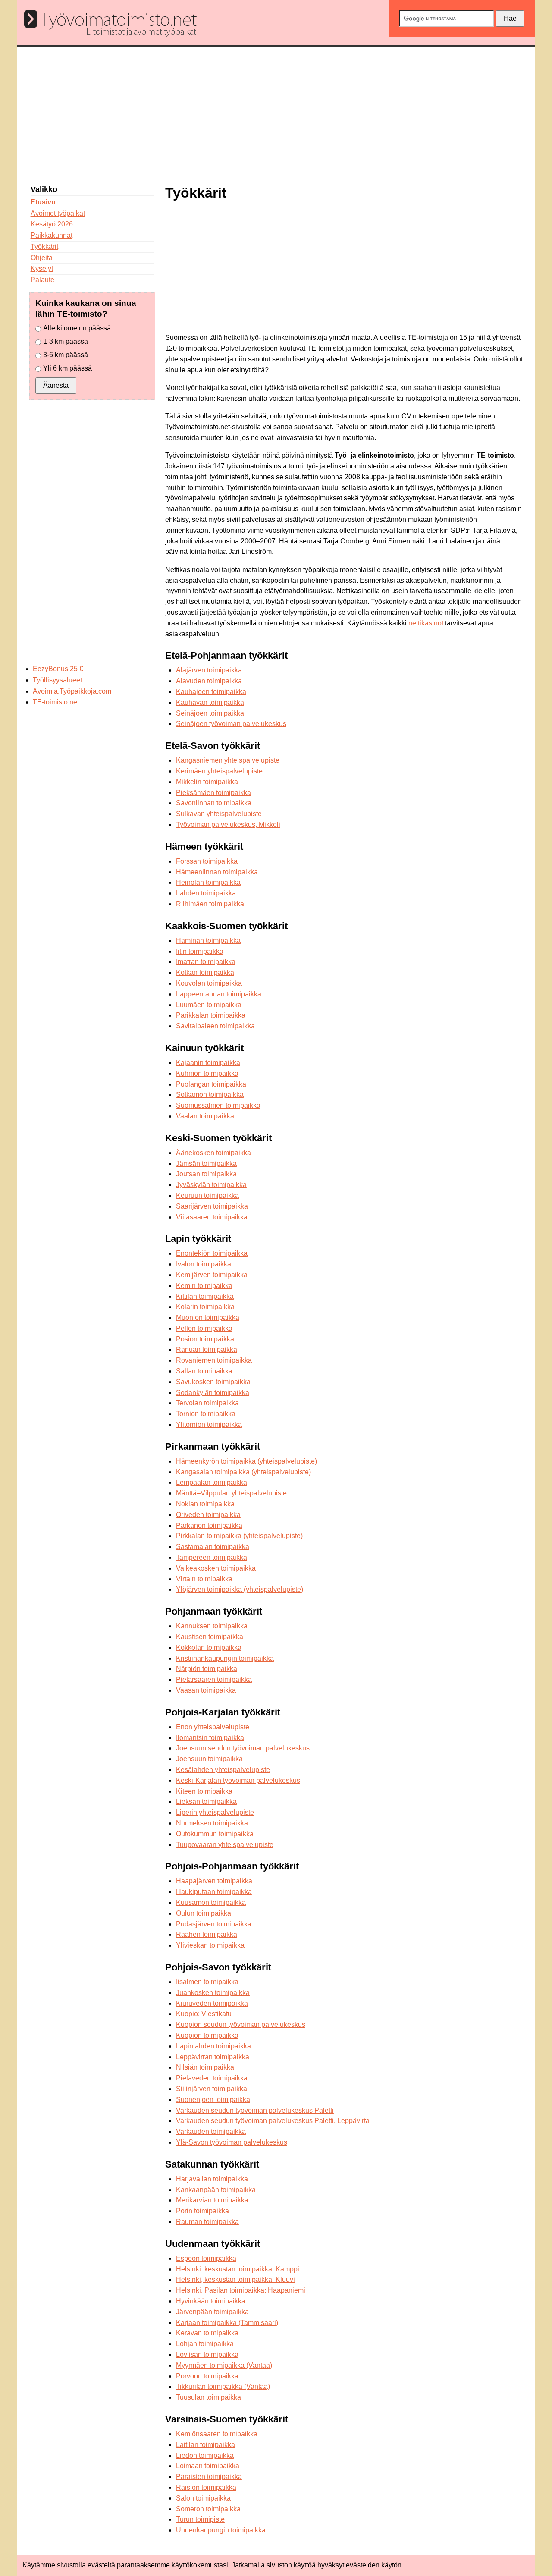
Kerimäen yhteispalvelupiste (219, 771)
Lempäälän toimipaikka (212, 1482)
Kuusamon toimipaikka (211, 1902)
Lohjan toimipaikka (205, 2344)
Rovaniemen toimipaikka (214, 1360)
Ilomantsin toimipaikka (210, 1738)
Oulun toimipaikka (204, 1913)
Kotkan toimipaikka (205, 972)
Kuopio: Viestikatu (204, 2014)
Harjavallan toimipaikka (212, 2179)
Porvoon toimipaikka (207, 2376)
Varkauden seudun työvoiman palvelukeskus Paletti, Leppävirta (273, 2121)
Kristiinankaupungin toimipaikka (225, 1658)
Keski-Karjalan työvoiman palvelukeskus (238, 1780)
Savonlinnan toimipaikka (214, 803)
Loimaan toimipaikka (208, 2466)
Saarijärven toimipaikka (212, 1206)
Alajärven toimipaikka (209, 670)
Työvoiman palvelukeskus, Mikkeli (228, 825)
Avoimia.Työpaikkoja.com (72, 691)
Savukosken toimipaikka (213, 1382)
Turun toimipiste (200, 2519)
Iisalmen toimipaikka (207, 1982)
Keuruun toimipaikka (207, 1195)
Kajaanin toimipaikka (208, 1063)
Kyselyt (42, 269)
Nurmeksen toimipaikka (212, 1823)
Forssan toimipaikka (207, 861)
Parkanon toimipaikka (209, 1525)
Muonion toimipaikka (208, 1318)
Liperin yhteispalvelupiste (215, 1812)
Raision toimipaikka (206, 2487)
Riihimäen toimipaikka (210, 904)
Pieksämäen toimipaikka (213, 793)
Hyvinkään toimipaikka (211, 2301)
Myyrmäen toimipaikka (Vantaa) (224, 2365)
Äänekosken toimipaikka (213, 1153)
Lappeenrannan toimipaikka (219, 994)
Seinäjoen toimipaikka (210, 713)
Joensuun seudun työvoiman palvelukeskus (243, 1748)
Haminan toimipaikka (208, 941)
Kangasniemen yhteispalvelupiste (228, 760)
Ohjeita (42, 258)
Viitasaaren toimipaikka (212, 1217)
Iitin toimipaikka (200, 951)
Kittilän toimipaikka (205, 1296)
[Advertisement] (276, 111)
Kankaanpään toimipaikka (216, 2190)
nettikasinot (426, 623)
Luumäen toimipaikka (209, 1005)
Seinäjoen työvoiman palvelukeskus (231, 724)
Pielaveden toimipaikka (212, 2078)
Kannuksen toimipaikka (212, 1626)
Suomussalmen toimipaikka (218, 1105)
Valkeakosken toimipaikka (216, 1568)
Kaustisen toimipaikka (210, 1637)
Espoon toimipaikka (206, 2258)
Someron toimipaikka (208, 2509)
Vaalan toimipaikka (205, 1116)
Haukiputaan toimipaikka (214, 1892)
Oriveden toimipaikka (208, 1515)
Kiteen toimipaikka (204, 1791)
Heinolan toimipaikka (208, 882)
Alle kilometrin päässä (77, 328)
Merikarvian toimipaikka (212, 2200)
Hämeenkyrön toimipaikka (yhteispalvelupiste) (246, 1461)
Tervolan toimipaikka (207, 1403)
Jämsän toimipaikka (206, 1164)
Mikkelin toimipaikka (207, 782)
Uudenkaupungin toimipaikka (221, 2530)
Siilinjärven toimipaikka (212, 2089)
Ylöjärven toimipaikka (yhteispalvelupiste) (240, 1589)
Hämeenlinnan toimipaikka (217, 872)
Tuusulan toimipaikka (209, 2397)
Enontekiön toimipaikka (212, 1253)
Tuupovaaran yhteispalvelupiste (225, 1845)
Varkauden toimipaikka (211, 2131)
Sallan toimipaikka (204, 1371)
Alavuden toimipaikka (209, 681)
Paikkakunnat (52, 235)
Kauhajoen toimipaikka (211, 692)
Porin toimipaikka (202, 2211)
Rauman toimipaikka (207, 2222)
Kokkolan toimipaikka (209, 1648)
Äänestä (56, 385)
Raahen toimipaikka (207, 1934)
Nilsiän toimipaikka (205, 2067)
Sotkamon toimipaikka (210, 1095)
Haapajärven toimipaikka (214, 1881)
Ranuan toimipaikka (207, 1349)
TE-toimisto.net (56, 702)
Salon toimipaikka (203, 2498)
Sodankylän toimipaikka (213, 1393)
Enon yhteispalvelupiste (213, 1727)
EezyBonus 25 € (58, 669)
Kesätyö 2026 (52, 224)
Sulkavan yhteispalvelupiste (219, 814)
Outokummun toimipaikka (215, 1834)
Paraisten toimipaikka (209, 2477)
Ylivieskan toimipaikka (210, 1945)
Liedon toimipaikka (205, 2455)
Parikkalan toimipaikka (211, 1015)
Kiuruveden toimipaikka (212, 2003)
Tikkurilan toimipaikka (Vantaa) (223, 2386)
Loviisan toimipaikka (207, 2355)
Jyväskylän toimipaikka (211, 1185)
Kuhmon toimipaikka (207, 1073)
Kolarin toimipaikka (205, 1307)
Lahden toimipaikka (206, 893)
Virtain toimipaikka (204, 1579)
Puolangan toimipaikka (211, 1084)
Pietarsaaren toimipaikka (214, 1679)
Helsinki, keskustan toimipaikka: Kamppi (238, 2269)
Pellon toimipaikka (204, 1328)
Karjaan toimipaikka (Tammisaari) (227, 2323)
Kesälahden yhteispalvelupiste (223, 1770)
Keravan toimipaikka (207, 2333)
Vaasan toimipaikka (206, 1690)
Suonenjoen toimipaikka (213, 2100)
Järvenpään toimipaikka (212, 2312)
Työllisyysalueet (57, 680)
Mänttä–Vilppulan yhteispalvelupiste (231, 1493)
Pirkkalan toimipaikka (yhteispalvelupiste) (239, 1536)
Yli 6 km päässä (67, 368)
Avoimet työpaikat (58, 213)
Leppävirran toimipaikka (213, 2057)
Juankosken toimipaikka (213, 1993)
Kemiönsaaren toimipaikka (217, 2434)
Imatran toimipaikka (206, 962)
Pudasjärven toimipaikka (214, 1924)
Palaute (42, 280)
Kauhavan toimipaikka (210, 702)
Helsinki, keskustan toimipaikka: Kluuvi (235, 2279)
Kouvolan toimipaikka (209, 983)
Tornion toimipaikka (206, 1414)
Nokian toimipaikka (205, 1504)
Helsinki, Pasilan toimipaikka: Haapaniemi (241, 2290)
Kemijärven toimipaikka (212, 1275)
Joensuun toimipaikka (209, 1759)
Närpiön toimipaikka (207, 1669)
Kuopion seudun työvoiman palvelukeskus (241, 2025)
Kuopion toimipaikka (207, 2035)
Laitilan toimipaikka (205, 2445)
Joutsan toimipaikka (206, 1174)
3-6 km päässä (66, 355)
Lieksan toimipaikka (206, 1802)
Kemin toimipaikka (204, 1286)
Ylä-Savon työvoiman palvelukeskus (232, 2142)
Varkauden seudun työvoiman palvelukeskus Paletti (255, 2110)
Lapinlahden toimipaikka (213, 2046)
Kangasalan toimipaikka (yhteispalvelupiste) (243, 1472)
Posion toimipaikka (205, 1339)
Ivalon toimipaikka (204, 1264)
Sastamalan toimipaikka (213, 1547)
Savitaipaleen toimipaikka (215, 1026)
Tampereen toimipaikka (212, 1557)
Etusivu (43, 202)
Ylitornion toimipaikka (209, 1425)
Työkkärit (44, 247)
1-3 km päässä (66, 341)
